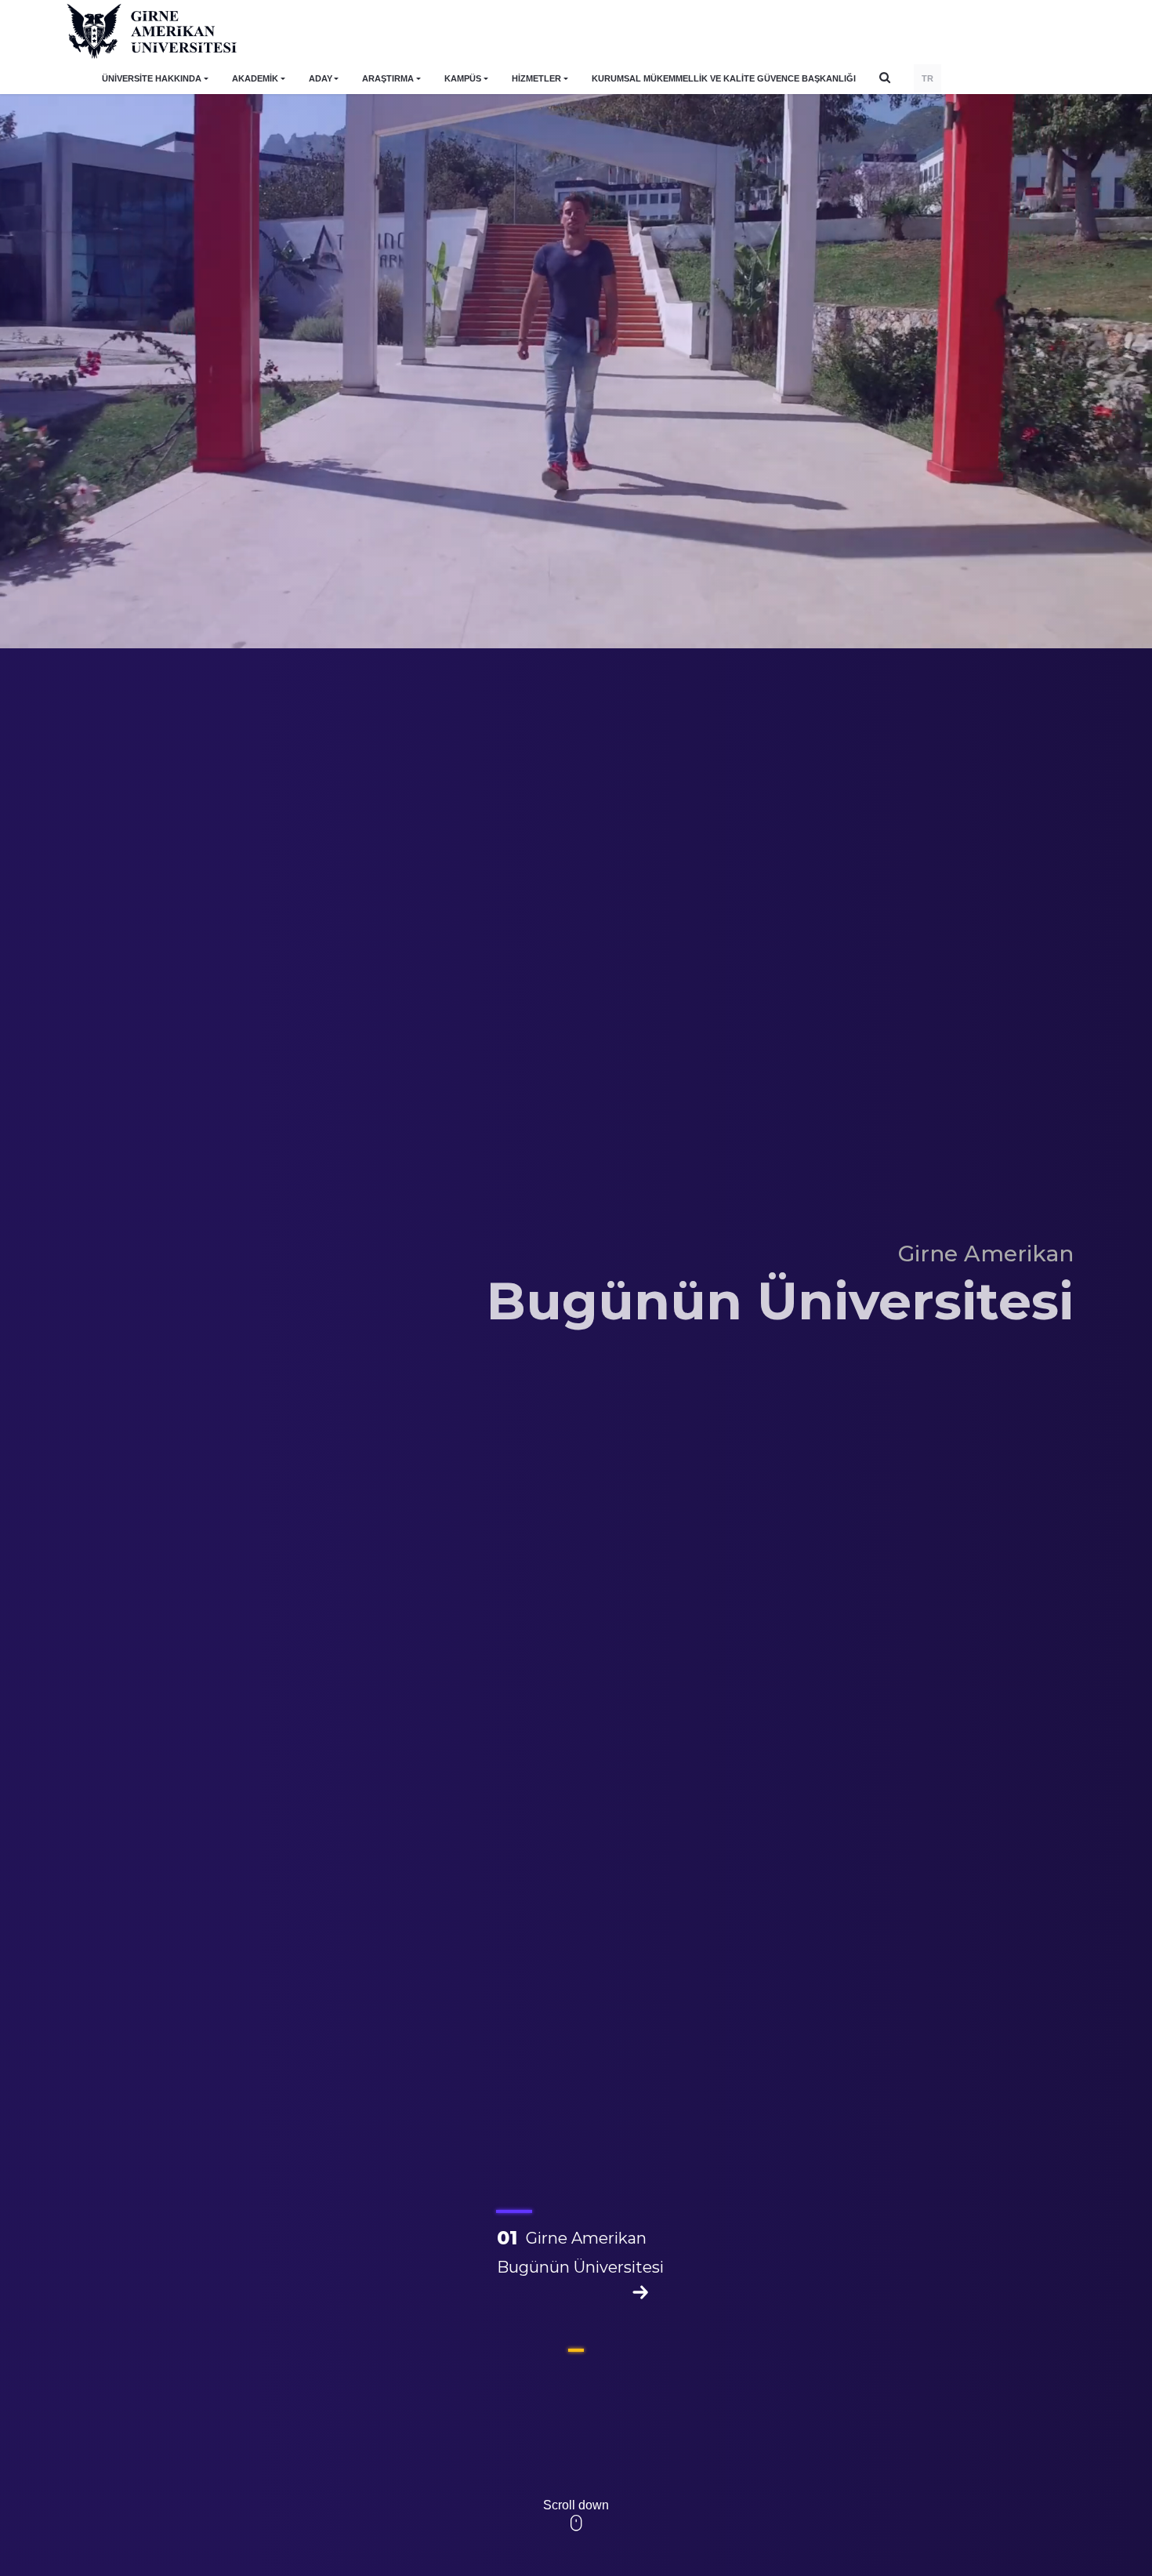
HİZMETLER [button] (536, 78)
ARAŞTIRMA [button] (388, 78)
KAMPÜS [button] (463, 78)
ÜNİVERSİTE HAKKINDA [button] (152, 78)
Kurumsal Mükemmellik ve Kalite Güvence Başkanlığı (724, 78)
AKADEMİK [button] (255, 78)
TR (927, 78)
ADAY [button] (321, 78)
